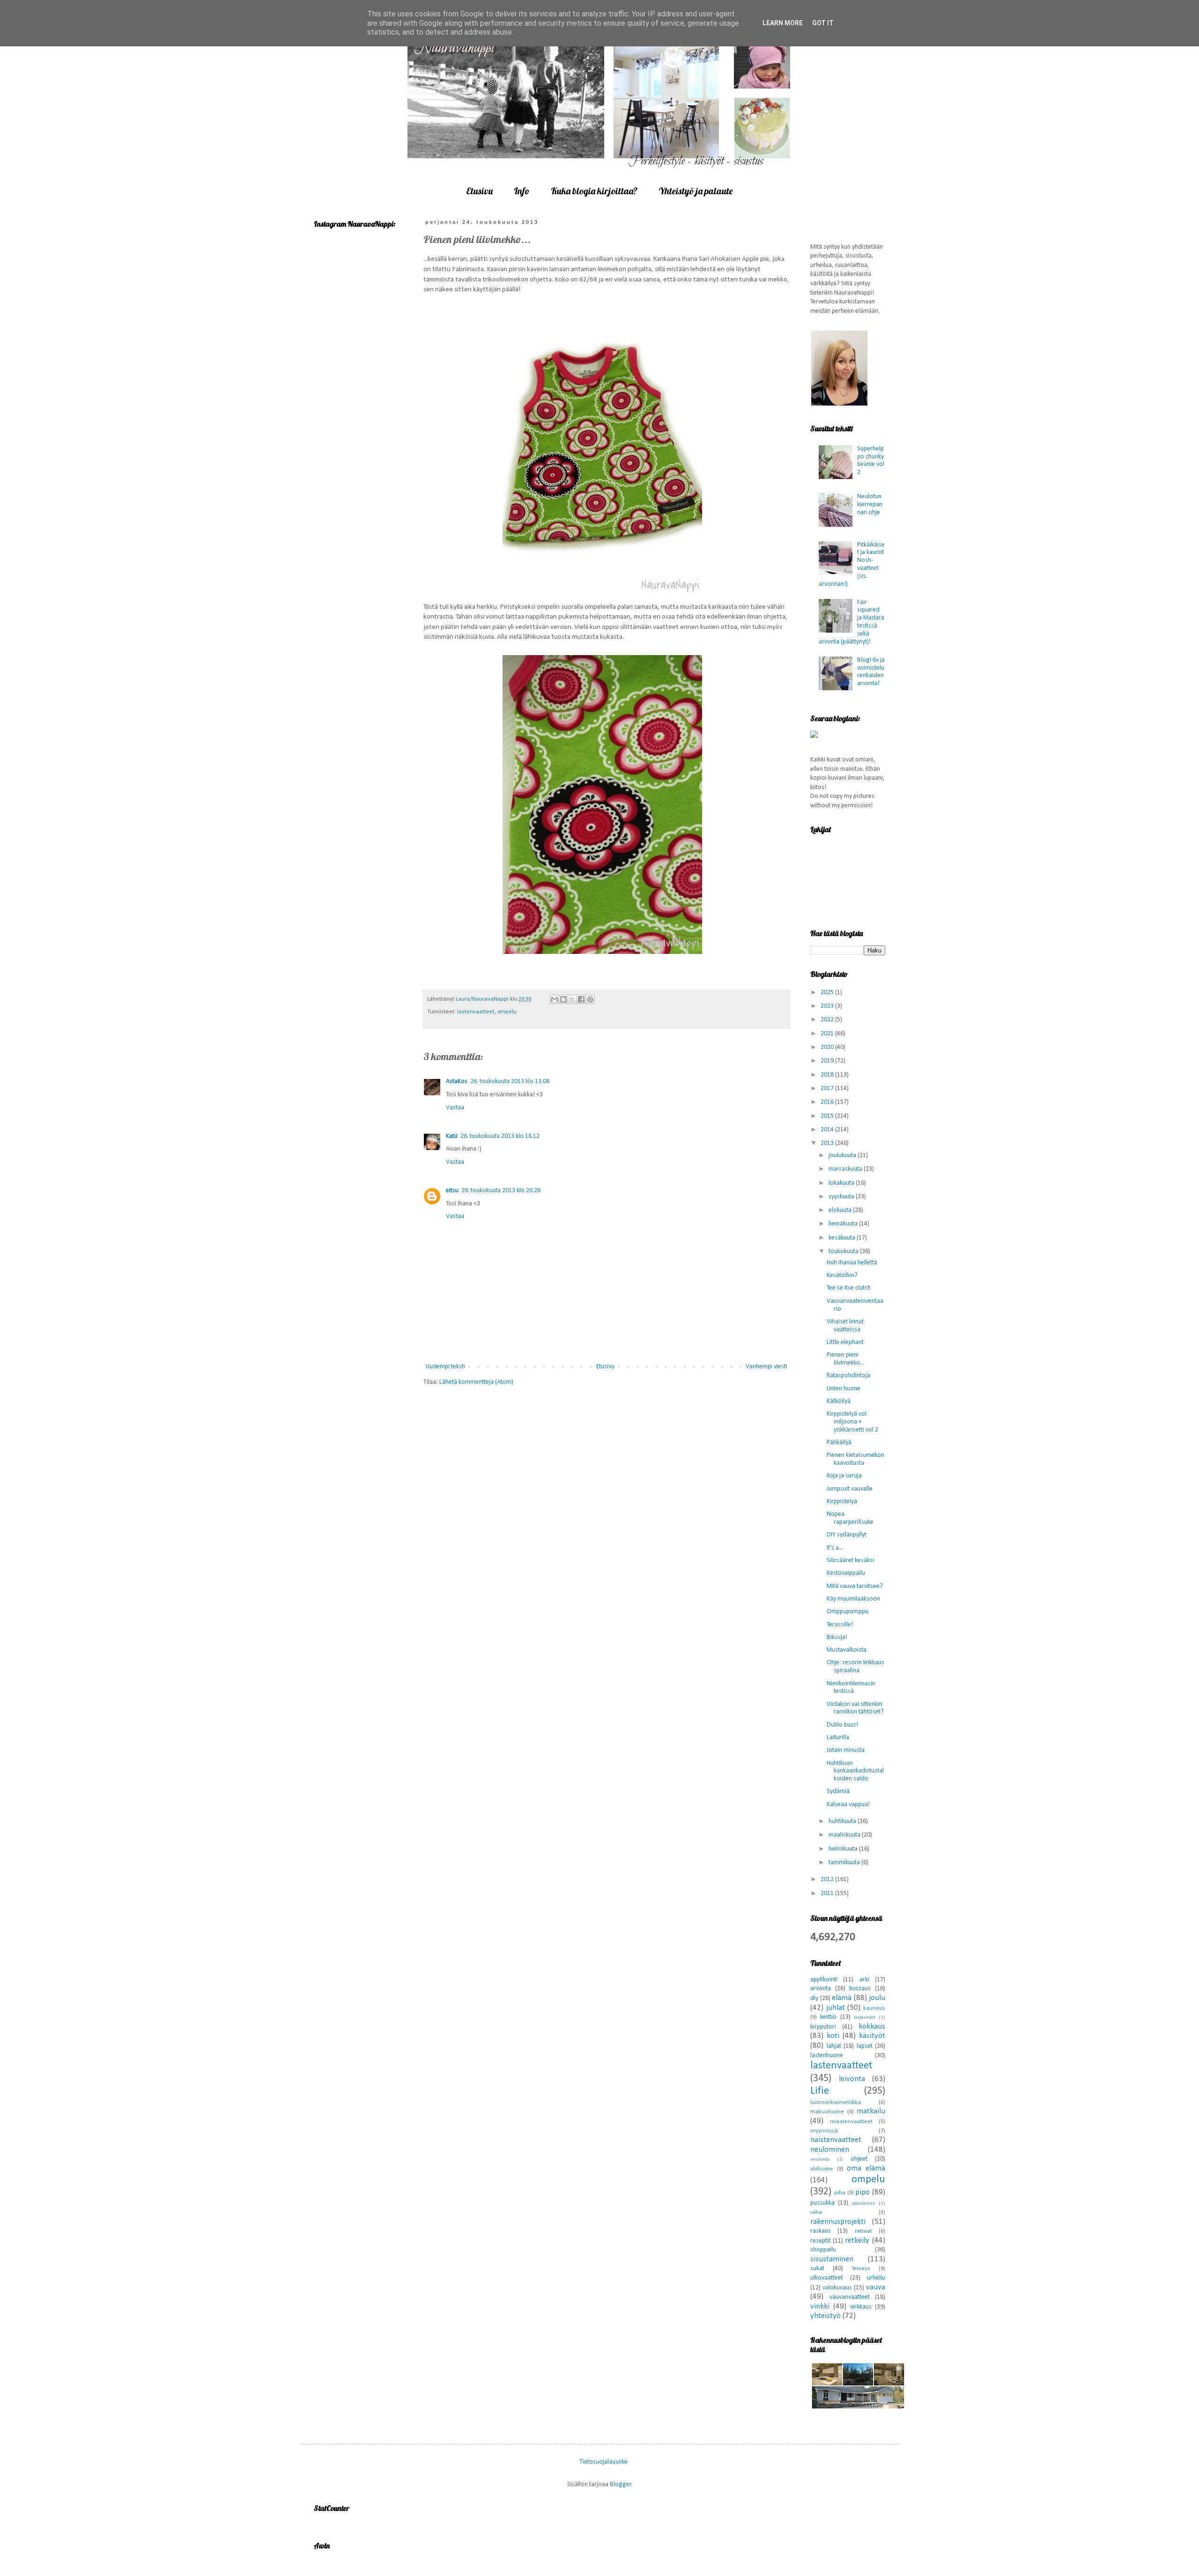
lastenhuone (827, 2056)
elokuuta (841, 1210)
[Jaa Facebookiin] (581, 999)
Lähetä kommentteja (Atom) (476, 1382)
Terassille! (840, 1625)
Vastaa (455, 1108)
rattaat (863, 2231)
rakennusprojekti (838, 2222)
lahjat (834, 2046)
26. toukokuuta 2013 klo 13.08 (510, 1081)
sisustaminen (832, 2259)
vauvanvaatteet (850, 2297)
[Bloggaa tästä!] (563, 999)
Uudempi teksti (445, 1367)
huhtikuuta (843, 1821)
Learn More (783, 23)
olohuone (822, 2169)
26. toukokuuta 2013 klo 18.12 (500, 1136)
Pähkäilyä (839, 1443)
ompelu (507, 1012)
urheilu (876, 2278)
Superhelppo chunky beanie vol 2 (871, 461)
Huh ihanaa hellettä (852, 1263)
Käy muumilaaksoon (853, 1599)
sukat (817, 2269)
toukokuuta (844, 1251)
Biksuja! (837, 1637)
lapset (865, 2046)
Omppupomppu (847, 1612)
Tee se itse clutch (849, 1288)
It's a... (835, 1548)
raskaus (821, 2231)
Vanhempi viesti (766, 1367)
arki (864, 1980)
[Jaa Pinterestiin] (590, 999)
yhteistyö (825, 2316)
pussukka (822, 2203)
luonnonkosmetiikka (836, 2103)
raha (816, 2213)
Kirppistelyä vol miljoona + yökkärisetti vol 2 (852, 1422)
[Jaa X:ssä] (572, 999)
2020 (828, 1047)
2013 (828, 1143)
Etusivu (479, 191)
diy (814, 1998)
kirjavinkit (865, 2018)
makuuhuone (827, 2112)
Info (522, 191)
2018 (828, 1075)
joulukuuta (843, 1155)
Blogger (621, 2484)
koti (833, 2036)
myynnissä (824, 2131)
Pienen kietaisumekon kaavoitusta (855, 1459)
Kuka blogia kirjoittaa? (594, 191)
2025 (828, 993)
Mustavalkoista (847, 1650)
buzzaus (860, 1989)
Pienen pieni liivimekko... (845, 1359)
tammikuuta (845, 1863)
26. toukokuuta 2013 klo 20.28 (501, 1191)
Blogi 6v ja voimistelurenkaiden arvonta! (871, 672)
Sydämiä (838, 1791)
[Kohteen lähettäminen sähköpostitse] (555, 999)
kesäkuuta (843, 1238)
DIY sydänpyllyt (847, 1535)
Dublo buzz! (842, 1725)
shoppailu (823, 2250)
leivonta (852, 2079)
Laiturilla (838, 1738)
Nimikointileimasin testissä (851, 1688)
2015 (828, 1116)
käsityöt (872, 2036)
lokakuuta (842, 1183)
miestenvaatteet (851, 2122)
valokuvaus (837, 2288)
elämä (842, 1998)
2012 (828, 1879)
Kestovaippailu (846, 1573)
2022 (828, 1020)
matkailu (871, 2111)
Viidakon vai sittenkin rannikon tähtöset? (855, 1708)
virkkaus (861, 2307)
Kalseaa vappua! (848, 1805)
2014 (828, 1130)
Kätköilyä (839, 1401)
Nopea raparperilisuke (850, 1518)
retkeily (857, 2240)
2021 (828, 1034)
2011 (828, 1893)
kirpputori (823, 2027)
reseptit (820, 2241)
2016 (828, 1102)
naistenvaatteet (836, 2140)
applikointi (824, 1980)
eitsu (452, 1191)
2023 (828, 1006)
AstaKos (457, 1081)
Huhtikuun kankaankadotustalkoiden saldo (855, 1771)
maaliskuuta (845, 1835)
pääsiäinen (864, 2203)
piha (840, 2193)
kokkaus (872, 2026)
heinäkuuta (844, 1224)
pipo (862, 2192)
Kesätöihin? (842, 1275)
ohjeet (859, 2159)
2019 (828, 1061)
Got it (823, 23)
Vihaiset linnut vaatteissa (845, 1326)
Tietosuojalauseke (603, 2462)
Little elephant (845, 1342)
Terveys (861, 2269)
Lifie (820, 2091)
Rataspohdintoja (848, 1376)
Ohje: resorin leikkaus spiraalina (855, 1667)
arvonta (821, 1989)
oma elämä (866, 2168)
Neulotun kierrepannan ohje (870, 505)
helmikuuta (844, 1849)
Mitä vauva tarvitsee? (855, 1586)
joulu (877, 1998)
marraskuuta (846, 1169)
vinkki (820, 2307)
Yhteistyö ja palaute (696, 191)
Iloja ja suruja (844, 1476)
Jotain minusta (846, 1750)
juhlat (836, 2008)
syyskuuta (842, 1197)
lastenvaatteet (476, 1012)
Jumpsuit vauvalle (850, 1489)
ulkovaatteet (827, 2278)
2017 (828, 1089)
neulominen (830, 2150)
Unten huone (844, 1389)
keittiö (828, 2017)
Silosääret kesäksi (850, 1561)
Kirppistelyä (842, 1502)
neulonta (820, 2159)
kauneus (874, 2008)
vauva (876, 2287)
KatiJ (452, 1136)
